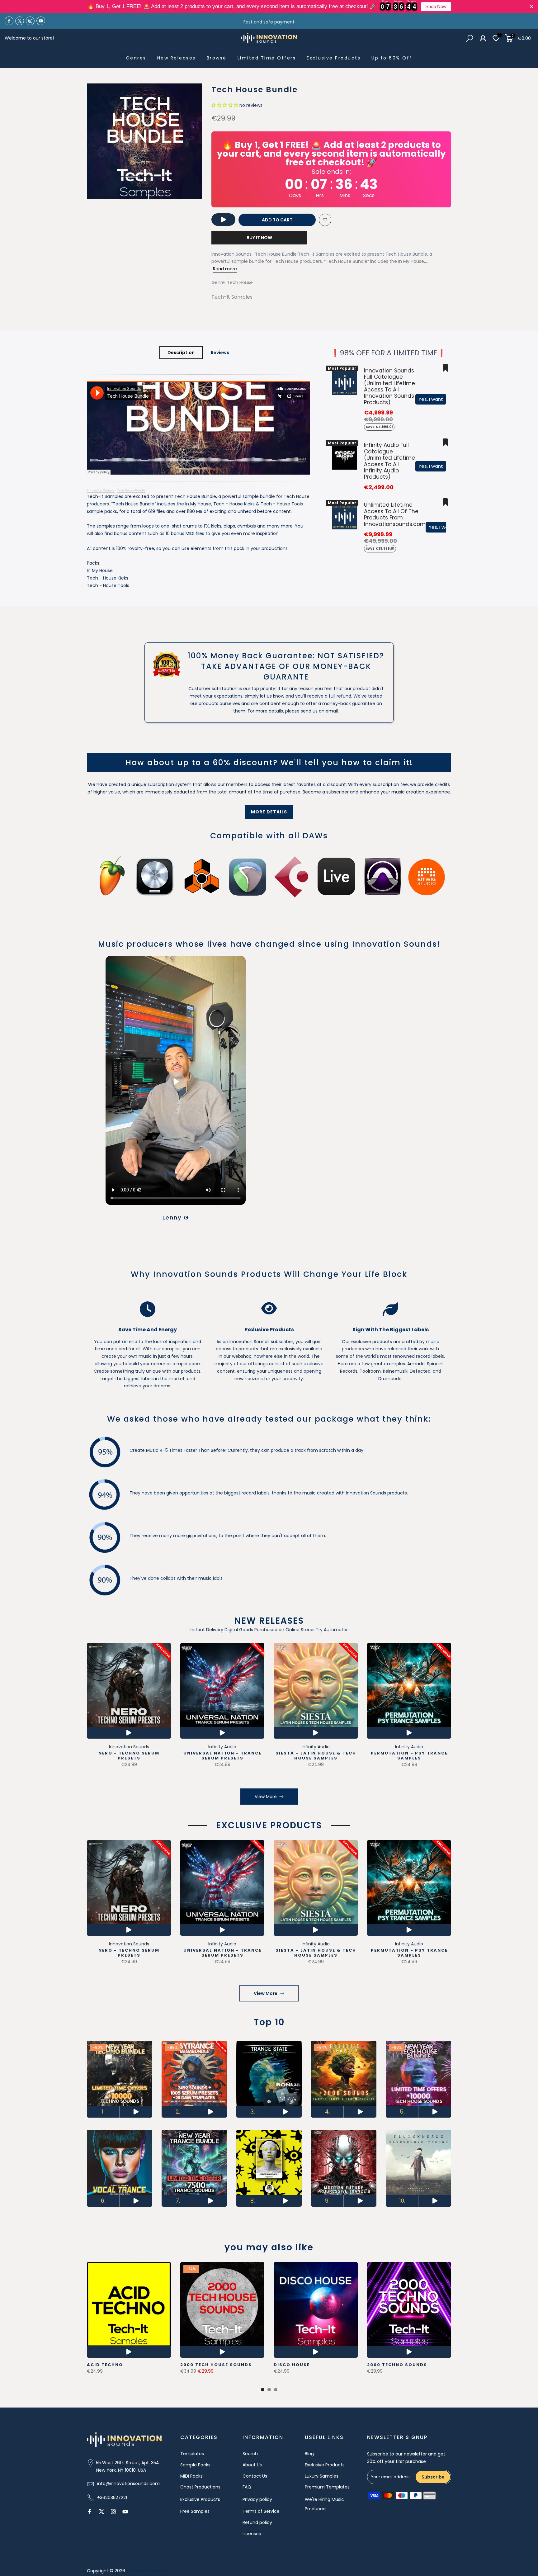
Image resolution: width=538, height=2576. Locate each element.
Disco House (292, 2365)
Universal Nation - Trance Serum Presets (222, 1756)
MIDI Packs (191, 2476)
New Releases (177, 58)
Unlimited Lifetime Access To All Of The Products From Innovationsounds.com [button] (395, 514)
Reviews (220, 353)
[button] (225, 105)
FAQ (247, 2487)
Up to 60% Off (392, 58)
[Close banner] (532, 7)
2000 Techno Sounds (397, 2365)
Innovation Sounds (101, 490)
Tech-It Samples (232, 297)
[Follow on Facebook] (9, 21)
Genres (136, 58)
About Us (252, 2465)
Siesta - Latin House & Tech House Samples (316, 1756)
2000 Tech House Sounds (216, 2365)
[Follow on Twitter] (20, 21)
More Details (269, 812)
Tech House (240, 282)
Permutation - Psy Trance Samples (409, 1756)
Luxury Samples (322, 2476)
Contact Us (255, 2476)
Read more (225, 269)
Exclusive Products (334, 58)
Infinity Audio (222, 1747)
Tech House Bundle (131, 490)
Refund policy (257, 2522)
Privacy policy (257, 2499)
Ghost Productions (200, 2487)
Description (181, 353)
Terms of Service (261, 2511)
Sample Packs (195, 2465)
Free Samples (195, 2511)
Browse (217, 58)
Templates (192, 2454)
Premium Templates (327, 2487)
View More (266, 1797)
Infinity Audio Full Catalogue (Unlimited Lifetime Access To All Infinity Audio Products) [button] (389, 461)
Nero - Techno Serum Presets (129, 1756)
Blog (309, 2454)
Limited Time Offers (267, 58)
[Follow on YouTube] (41, 21)
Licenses (252, 2534)
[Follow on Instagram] (30, 21)
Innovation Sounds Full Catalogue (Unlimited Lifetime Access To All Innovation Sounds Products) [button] (389, 386)
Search (250, 2454)
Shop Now (436, 7)
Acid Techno (105, 2365)
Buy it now (259, 238)
